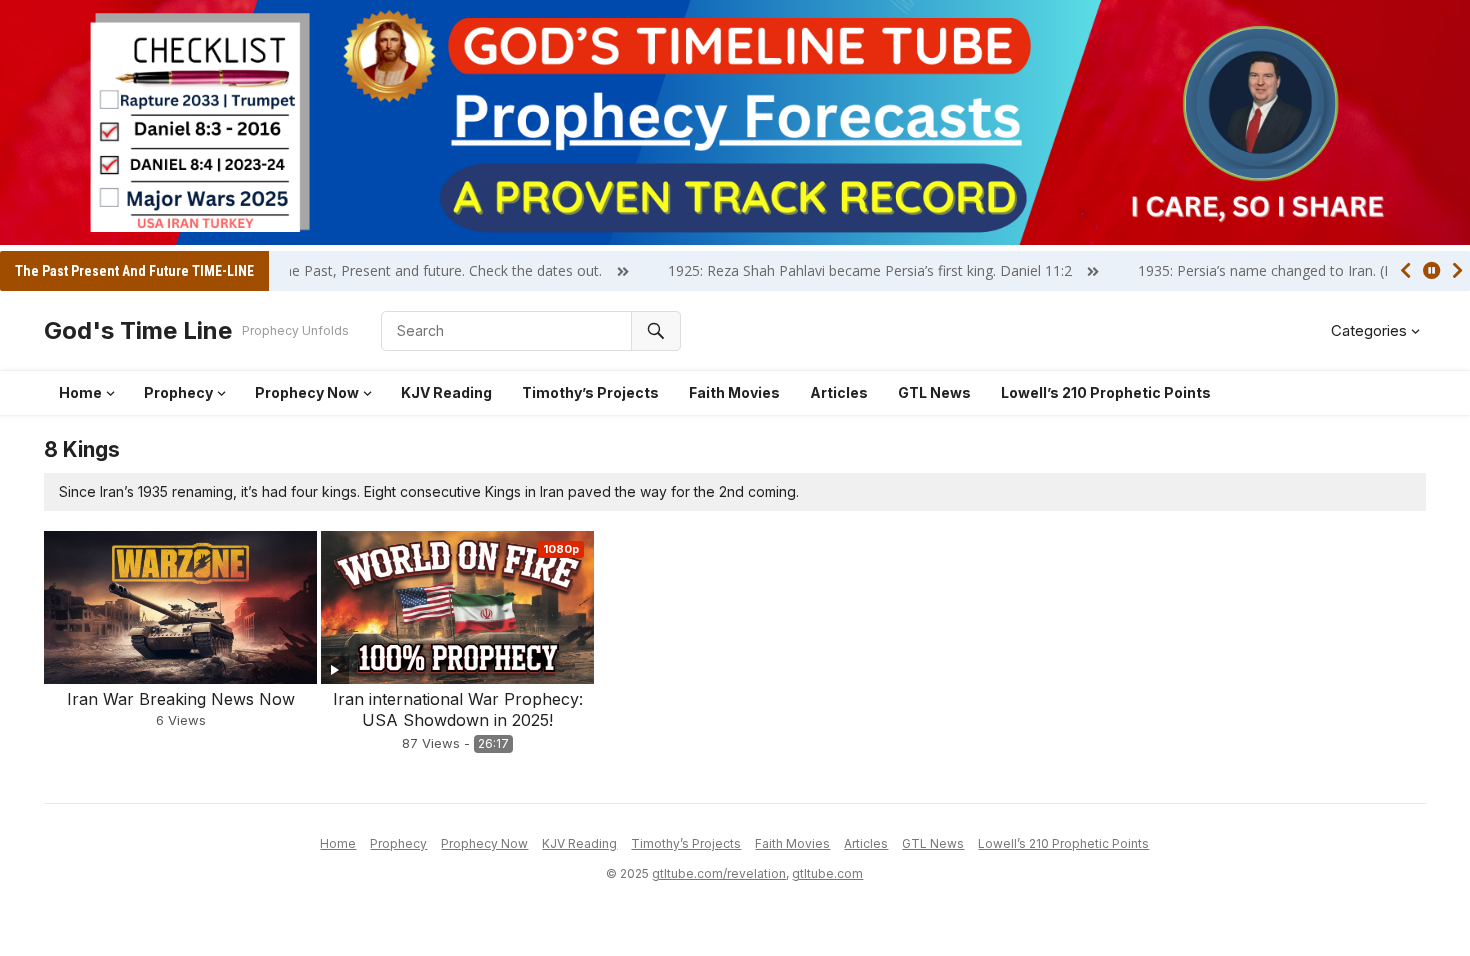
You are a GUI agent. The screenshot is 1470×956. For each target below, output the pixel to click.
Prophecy (178, 392)
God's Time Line (138, 330)
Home (80, 392)
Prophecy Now (307, 392)
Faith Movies (734, 392)
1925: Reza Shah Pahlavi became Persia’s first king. (803, 270)
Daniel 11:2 (1007, 270)
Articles (839, 392)
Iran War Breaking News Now (181, 699)
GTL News (934, 392)
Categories (1369, 330)
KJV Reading (446, 392)
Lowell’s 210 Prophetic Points (1106, 392)
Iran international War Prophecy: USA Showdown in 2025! (458, 709)
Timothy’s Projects (590, 392)
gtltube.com (827, 873)
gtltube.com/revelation (719, 873)
